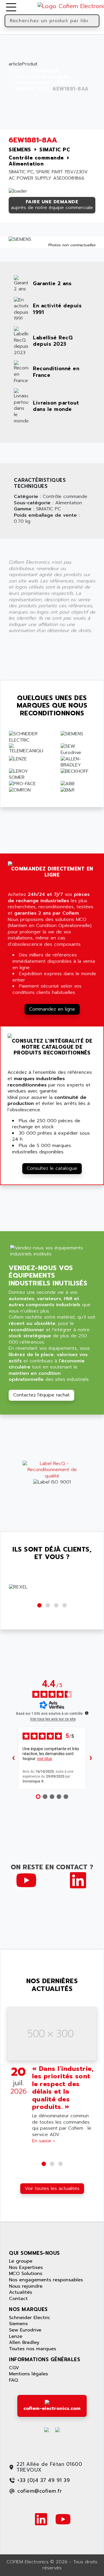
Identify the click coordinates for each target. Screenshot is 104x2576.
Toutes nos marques (32, 2349)
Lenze (16, 2336)
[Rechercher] (94, 21)
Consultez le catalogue (52, 1168)
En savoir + (44, 2141)
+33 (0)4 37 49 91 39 (44, 2480)
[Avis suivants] (91, 1758)
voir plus (44, 1759)
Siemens (18, 2324)
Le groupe (21, 2261)
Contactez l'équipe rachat (41, 1395)
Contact (18, 2299)
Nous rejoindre (26, 2286)
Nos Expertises (26, 2267)
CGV (14, 2368)
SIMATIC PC (31, 89)
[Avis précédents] (13, 1758)
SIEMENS (68, 83)
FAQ (13, 2380)
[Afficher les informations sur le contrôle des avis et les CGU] (87, 1713)
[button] (39, 1605)
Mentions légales (28, 2374)
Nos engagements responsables (46, 2280)
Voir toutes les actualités (52, 2188)
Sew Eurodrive (25, 2330)
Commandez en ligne (52, 1009)
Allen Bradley (24, 2342)
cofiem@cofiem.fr (40, 2491)
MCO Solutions (26, 2274)
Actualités (21, 2292)
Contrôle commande (43, 77)
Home (16, 71)
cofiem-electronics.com (52, 2408)
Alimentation (33, 83)
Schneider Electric (30, 2318)
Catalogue (45, 71)
